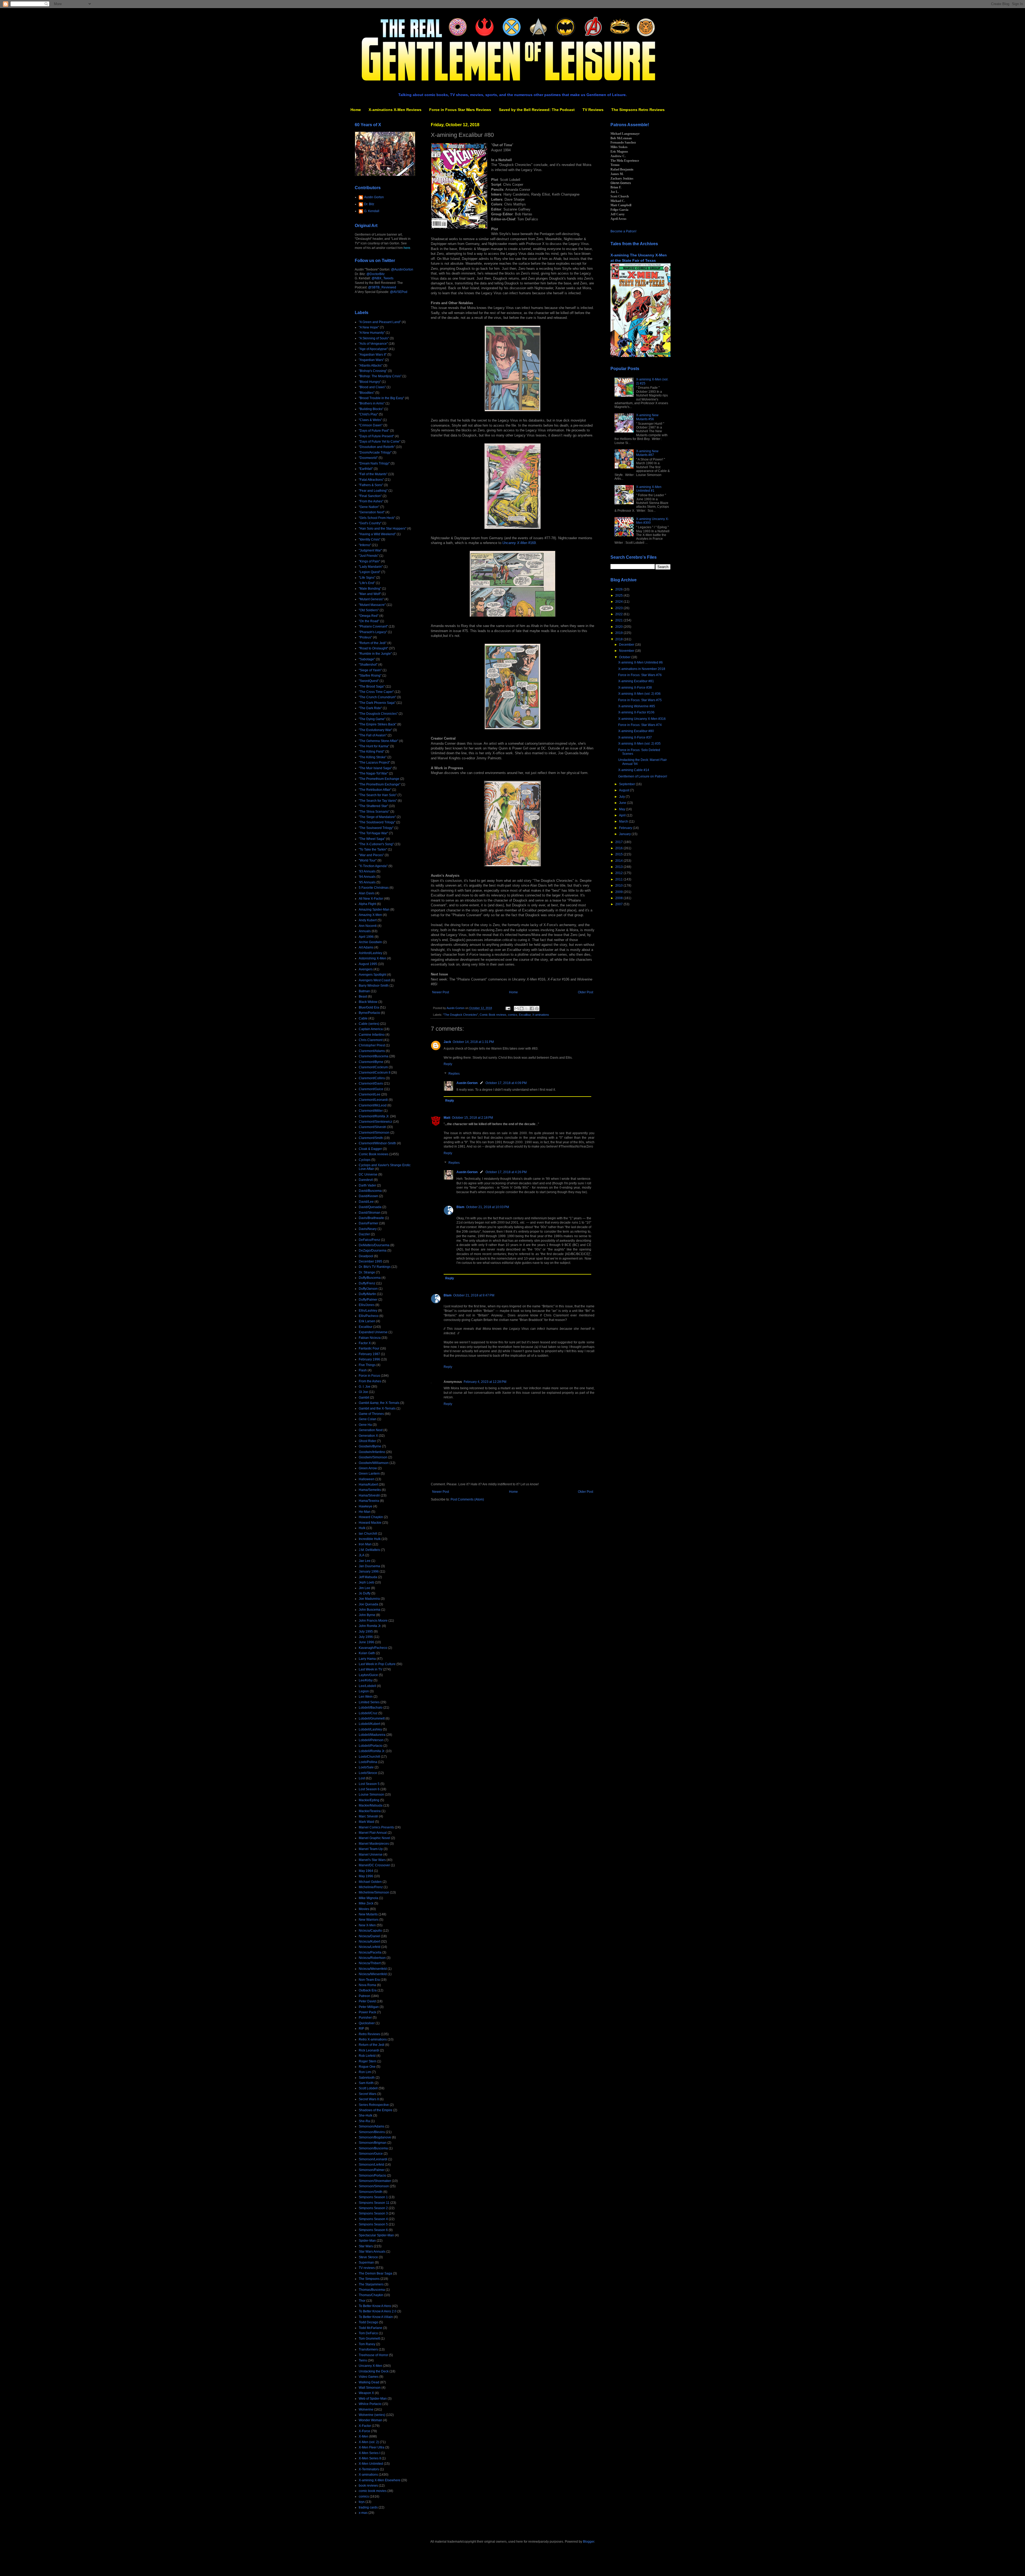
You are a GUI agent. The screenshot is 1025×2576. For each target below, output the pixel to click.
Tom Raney (367, 2344)
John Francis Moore (373, 1621)
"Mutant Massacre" (372, 605)
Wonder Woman (370, 2420)
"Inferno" (365, 545)
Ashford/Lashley (370, 953)
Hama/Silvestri (369, 1495)
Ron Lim (365, 2072)
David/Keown (368, 1196)
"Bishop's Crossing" (373, 371)
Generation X (368, 1436)
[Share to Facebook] (532, 1009)
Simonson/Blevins (372, 2132)
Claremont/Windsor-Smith (377, 1143)
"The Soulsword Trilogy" (376, 828)
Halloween (367, 1479)
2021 (619, 620)
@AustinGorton (402, 269)
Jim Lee (364, 1588)
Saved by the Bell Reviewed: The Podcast (537, 110)
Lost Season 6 (369, 1789)
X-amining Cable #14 (634, 770)
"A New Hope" (369, 327)
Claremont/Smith (371, 1138)
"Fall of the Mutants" (373, 474)
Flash (363, 1370)
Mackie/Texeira (370, 1811)
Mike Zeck (366, 1903)
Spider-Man (367, 2241)
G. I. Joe (365, 1387)
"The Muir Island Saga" (375, 768)
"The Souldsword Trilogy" (377, 822)
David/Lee (366, 1202)
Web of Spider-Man (373, 2399)
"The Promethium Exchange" (380, 784)
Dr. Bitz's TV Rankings (375, 1267)
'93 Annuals (367, 871)
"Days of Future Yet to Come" (380, 442)
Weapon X (366, 2393)
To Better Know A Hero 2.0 (378, 2311)
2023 (619, 608)
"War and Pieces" (371, 855)
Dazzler (364, 1234)
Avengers (366, 969)
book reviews (368, 2486)
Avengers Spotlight (372, 975)
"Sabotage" (367, 659)
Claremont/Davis (371, 1083)
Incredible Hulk (370, 1539)
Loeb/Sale (366, 1767)
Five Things (367, 1365)
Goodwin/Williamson (374, 1463)
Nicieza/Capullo (370, 1931)
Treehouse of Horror (373, 2355)
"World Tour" (368, 860)
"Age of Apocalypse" (373, 349)
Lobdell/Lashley (370, 1729)
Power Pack (367, 2012)
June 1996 (366, 1642)
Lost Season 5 (369, 1784)
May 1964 (366, 1871)
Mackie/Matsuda (371, 1805)
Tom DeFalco (368, 2333)
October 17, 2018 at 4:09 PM (506, 1083)
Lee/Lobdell (367, 1686)
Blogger (589, 2542)
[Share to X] (527, 1009)
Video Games (369, 2377)
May (622, 809)
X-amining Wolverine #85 (637, 706)
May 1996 (366, 1876)
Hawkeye (366, 1506)
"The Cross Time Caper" (376, 692)
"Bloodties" (367, 393)
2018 (619, 639)
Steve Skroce (368, 2257)
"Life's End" (367, 583)
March (624, 821)
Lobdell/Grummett (372, 1718)
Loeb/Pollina (368, 1762)
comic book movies (373, 2491)
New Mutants (368, 1914)
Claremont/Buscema (374, 1056)
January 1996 (369, 1571)
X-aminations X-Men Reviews (395, 110)
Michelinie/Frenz (371, 1887)
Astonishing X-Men (372, 958)
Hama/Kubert (368, 1485)
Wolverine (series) (372, 2415)
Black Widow (368, 1002)
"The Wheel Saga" (372, 839)
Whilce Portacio (370, 2404)
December (627, 645)
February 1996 (369, 1359)
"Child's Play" (368, 414)
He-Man (365, 1512)
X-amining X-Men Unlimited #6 (640, 662)
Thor (362, 2301)
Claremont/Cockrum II (374, 1073)
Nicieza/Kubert (369, 1942)
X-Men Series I (369, 2453)
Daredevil (366, 1180)
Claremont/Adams (372, 1051)
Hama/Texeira (369, 1501)
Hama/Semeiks (370, 1490)
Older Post (586, 992)
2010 (619, 886)
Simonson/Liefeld (371, 2165)
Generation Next (371, 1430)
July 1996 (366, 1637)
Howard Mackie (370, 1523)
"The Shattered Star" (373, 806)
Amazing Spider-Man (374, 910)
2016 (619, 848)
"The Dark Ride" (370, 708)
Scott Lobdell (368, 2088)
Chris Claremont (371, 1040)
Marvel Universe (371, 1855)
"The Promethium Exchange (379, 779)
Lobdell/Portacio (371, 1746)
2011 (619, 879)
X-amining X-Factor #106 (636, 712)
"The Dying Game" (372, 719)
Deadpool (366, 1256)
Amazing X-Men (370, 915)
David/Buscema (370, 1191)
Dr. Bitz (369, 204)
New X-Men (367, 1925)
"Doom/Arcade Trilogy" (375, 453)
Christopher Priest (372, 1045)
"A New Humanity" (372, 333)
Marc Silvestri (368, 1816)
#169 (519, 543)
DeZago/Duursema (373, 1251)
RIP (361, 2029)
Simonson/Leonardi (373, 2159)
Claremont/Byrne (371, 1062)
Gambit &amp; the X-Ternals (379, 1403)
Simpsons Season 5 (373, 2224)
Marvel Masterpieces (374, 1844)
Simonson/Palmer (372, 2170)
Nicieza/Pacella (370, 1952)
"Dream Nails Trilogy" (374, 463)
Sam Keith (366, 2083)
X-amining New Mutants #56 (647, 417)
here (407, 248)
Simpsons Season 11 (374, 2203)
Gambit (364, 1398)
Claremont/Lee (370, 1094)
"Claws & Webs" (370, 420)
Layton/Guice (368, 1675)
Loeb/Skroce (368, 1773)
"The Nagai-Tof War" (373, 773)
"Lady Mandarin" (371, 567)
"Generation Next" (372, 512)
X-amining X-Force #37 (635, 737)
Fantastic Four (369, 1348)
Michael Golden (370, 1882)
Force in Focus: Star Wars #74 (640, 725)
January (625, 834)
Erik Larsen (367, 1321)
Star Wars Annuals (372, 2252)
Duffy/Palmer (368, 1300)
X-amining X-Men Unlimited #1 (649, 489)
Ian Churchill (368, 1534)
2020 (619, 627)
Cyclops (365, 1160)
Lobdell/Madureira (372, 1735)
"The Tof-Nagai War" (373, 833)
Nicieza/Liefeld (370, 1947)
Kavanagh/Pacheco (373, 1648)
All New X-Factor (371, 899)
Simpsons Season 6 (373, 2230)
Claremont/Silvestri (372, 1127)
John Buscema (370, 1610)
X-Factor (365, 2426)
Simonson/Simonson (374, 2186)
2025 (619, 596)
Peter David (367, 2001)
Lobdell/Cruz (368, 1713)
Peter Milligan (369, 2007)
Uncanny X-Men (370, 2366)
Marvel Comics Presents (376, 1827)
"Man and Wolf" (370, 594)
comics (513, 1015)
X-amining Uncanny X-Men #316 (642, 719)
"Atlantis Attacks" (371, 366)
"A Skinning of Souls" (374, 338)
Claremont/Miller (371, 1111)
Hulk (362, 1528)
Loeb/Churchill (369, 1757)
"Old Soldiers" (369, 610)
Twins (363, 2360)
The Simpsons (369, 2279)
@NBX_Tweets (383, 278)
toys (362, 2502)
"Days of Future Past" (374, 431)
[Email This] (517, 1009)
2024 (619, 602)
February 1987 (369, 1354)
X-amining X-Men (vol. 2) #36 (639, 694)
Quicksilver (367, 2023)
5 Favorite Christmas (374, 888)
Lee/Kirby (366, 1680)
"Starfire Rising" (370, 676)
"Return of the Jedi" (373, 643)
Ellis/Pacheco (369, 1316)
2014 (619, 861)
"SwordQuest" (369, 681)
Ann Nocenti (368, 926)
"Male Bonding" (370, 589)
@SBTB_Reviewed (382, 287)
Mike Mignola (368, 1898)
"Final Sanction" (370, 496)
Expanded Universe (373, 1332)
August (624, 790)
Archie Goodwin (370, 942)
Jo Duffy (365, 1593)
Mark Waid (366, 1822)
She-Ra (364, 2121)
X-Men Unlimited (371, 2464)
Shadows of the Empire (376, 2110)
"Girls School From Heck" (377, 518)
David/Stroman (370, 1213)
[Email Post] (508, 1008)
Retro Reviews (369, 2034)
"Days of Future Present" (376, 436)
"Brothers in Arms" (372, 403)
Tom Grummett (369, 2339)
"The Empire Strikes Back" (378, 724)
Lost (362, 1778)
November (627, 651)
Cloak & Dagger (370, 1149)
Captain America (371, 1029)
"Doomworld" (368, 458)
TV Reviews (593, 110)
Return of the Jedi (372, 2045)
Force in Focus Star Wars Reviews (460, 110)
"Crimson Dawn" (371, 425)
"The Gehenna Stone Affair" (379, 741)
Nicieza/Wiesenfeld (373, 1974)
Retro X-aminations (373, 2039)
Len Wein (366, 1697)
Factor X (365, 1343)
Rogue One (367, 2067)
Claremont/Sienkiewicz (375, 1122)
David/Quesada (370, 1207)
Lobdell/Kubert (369, 1724)
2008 (619, 898)
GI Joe (363, 1392)
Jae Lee (365, 1561)
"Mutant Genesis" (371, 599)
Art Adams (366, 947)
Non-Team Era (369, 1980)
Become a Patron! (623, 231)
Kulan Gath (367, 1653)
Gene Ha (365, 1425)
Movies (364, 1909)
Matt (447, 1118)
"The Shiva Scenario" (374, 812)
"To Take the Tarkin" (373, 850)
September (627, 784)
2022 (619, 614)
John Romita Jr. (370, 1626)
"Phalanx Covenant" (373, 626)
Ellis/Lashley (368, 1311)
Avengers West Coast (374, 980)
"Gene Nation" (369, 507)
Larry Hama (367, 1659)
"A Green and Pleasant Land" (380, 322)
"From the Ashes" (371, 501)
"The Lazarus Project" (374, 763)
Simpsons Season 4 (373, 2219)
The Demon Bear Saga (375, 2273)
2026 (619, 589)
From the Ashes (370, 1381)
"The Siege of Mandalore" (377, 817)
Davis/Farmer (368, 1223)
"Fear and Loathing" (373, 491)
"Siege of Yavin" (370, 670)
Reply (448, 1064)
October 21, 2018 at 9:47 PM (474, 1295)
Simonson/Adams (372, 2126)
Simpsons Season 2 (373, 2208)
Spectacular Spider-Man (376, 2235)
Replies (454, 1074)
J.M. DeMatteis (369, 1550)
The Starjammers (371, 2284)
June (623, 803)
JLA (362, 1555)
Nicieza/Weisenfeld (373, 1969)
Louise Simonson (371, 1795)
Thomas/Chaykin (371, 2295)
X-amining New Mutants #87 (647, 453)
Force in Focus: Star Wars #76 (640, 675)
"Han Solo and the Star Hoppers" (383, 529)
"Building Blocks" (371, 409)
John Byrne (367, 1615)
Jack (447, 1042)
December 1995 (370, 1261)
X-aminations (541, 1015)
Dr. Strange (367, 1272)
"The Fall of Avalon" (373, 735)
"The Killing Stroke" (373, 757)
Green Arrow (368, 1468)
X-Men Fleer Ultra (372, 2447)
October (625, 657)
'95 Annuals (367, 882)
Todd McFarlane (370, 2328)
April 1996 (366, 937)
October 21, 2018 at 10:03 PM (488, 1207)
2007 (619, 904)
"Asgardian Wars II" (373, 355)
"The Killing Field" (372, 752)
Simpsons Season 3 (373, 2213)
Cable (363, 1018)
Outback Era (368, 1990)
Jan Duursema (369, 1566)
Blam (460, 1207)
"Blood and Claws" (372, 387)
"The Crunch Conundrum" (377, 697)
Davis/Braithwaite (371, 1218)
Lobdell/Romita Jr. (372, 1751)
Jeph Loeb (366, 1582)
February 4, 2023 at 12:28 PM (485, 1382)
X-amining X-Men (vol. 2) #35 (639, 744)
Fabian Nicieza (370, 1338)
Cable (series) (369, 1024)
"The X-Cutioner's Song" (376, 844)
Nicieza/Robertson (372, 1958)
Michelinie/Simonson (374, 1892)
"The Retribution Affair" (375, 790)
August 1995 (368, 964)
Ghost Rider (367, 1441)
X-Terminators (369, 2469)
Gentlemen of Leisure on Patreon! (643, 776)
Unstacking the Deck (374, 2371)
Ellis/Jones (367, 1305)
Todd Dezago (368, 2322)
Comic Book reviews (493, 1015)
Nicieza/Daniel (369, 1936)
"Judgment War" (370, 550)
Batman (364, 991)
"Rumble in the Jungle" (375, 654)
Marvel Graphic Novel (374, 1838)
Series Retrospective (374, 2105)
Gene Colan (368, 1419)
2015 (619, 854)
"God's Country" (370, 523)
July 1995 (366, 1632)
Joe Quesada (368, 1604)
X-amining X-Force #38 (635, 688)
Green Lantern (369, 1474)
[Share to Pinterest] (537, 1009)
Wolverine (366, 2410)
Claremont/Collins (372, 1078)
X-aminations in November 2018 (642, 669)
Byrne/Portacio (369, 1013)
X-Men (364, 2436)
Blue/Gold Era (369, 1007)
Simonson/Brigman (373, 2143)
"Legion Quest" (370, 572)
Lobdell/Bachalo (371, 1708)
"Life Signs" (367, 578)
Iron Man (365, 1544)
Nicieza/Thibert (370, 1963)
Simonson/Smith (371, 2192)
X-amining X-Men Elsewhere (380, 2480)
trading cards (368, 2507)
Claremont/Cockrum (373, 1067)
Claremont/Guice (371, 1089)
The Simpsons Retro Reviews (638, 110)
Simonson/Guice (371, 2154)
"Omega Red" (369, 616)
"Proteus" (365, 637)
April (623, 815)
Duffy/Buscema (370, 1278)
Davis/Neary (368, 1229)
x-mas (363, 2513)
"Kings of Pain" (369, 561)
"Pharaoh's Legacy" (373, 632)
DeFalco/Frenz (369, 1240)
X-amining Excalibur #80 (636, 731)
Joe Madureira (369, 1599)
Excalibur (525, 1015)
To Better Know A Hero (375, 2306)
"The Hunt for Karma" (374, 746)
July (622, 797)
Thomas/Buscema (372, 2290)
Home (356, 110)
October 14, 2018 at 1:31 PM (473, 1042)
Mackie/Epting (369, 1800)
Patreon (364, 1996)
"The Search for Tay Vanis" (378, 801)
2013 (619, 867)
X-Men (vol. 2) (369, 2442)
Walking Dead (369, 2382)
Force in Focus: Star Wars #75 (640, 700)
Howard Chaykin (371, 1517)
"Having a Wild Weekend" (377, 534)
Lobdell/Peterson (371, 1740)
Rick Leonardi (369, 2050)
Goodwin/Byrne (370, 1446)
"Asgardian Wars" (371, 360)
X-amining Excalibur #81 (636, 681)
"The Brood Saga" (372, 686)
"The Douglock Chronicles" (461, 1015)
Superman (366, 2263)
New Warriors (369, 1920)
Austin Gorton (467, 1083)
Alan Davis (367, 893)
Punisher (365, 2018)
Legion (364, 1691)
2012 (619, 873)
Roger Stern (368, 2061)
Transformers (368, 2349)
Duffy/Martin (367, 1294)
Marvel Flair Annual (373, 1833)
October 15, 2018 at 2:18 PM (472, 1118)
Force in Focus (369, 1376)
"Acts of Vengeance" (373, 344)
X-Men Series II (370, 2458)
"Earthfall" (366, 469)
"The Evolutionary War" (375, 730)
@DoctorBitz (376, 274)
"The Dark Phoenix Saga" (377, 703)
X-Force (364, 2431)
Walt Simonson (370, 2388)
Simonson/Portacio (372, 2176)
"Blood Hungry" (370, 382)
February (626, 828)
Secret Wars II (369, 2099)
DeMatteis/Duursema (374, 1245)
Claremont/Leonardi (373, 1100)
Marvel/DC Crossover (374, 1865)
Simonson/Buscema (373, 2148)
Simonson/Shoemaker (375, 2181)
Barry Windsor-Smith (374, 986)
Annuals (365, 931)
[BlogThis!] (522, 1009)
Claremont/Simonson (374, 1133)
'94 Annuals (367, 877)
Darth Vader (367, 1185)
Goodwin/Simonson (373, 1457)
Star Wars (366, 2246)
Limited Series (369, 1702)
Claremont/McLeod (373, 1105)
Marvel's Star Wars (372, 1860)
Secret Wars (368, 2094)
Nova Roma (367, 1985)
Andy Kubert (368, 920)
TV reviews (367, 2268)
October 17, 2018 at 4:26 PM (506, 1172)
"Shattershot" (368, 665)
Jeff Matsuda (368, 1577)
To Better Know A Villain (376, 2317)
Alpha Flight (367, 904)
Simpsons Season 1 (373, 2197)
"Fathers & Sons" (371, 485)
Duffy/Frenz (367, 1283)
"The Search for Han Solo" (378, 795)
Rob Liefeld (367, 2056)
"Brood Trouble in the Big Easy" (381, 398)
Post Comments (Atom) (467, 1499)
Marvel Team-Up (371, 1849)
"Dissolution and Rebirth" (377, 447)
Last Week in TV (370, 1669)
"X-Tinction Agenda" (373, 866)
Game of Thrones (371, 1414)
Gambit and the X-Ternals (377, 1408)
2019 (619, 633)
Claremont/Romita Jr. (374, 1116)
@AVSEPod (399, 292)
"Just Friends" (369, 556)
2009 (619, 892)
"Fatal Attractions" (371, 480)
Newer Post (441, 992)
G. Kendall (372, 211)
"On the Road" (369, 621)
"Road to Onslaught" (373, 648)
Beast (363, 997)
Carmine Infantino (372, 1035)
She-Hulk (366, 2115)
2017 (619, 842)
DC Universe (368, 1174)
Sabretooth (367, 2078)
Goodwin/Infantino (372, 1452)
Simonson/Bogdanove (375, 2137)
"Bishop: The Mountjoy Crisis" (380, 376)
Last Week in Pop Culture (377, 1664)
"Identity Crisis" (370, 539)
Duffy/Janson (368, 1289)
